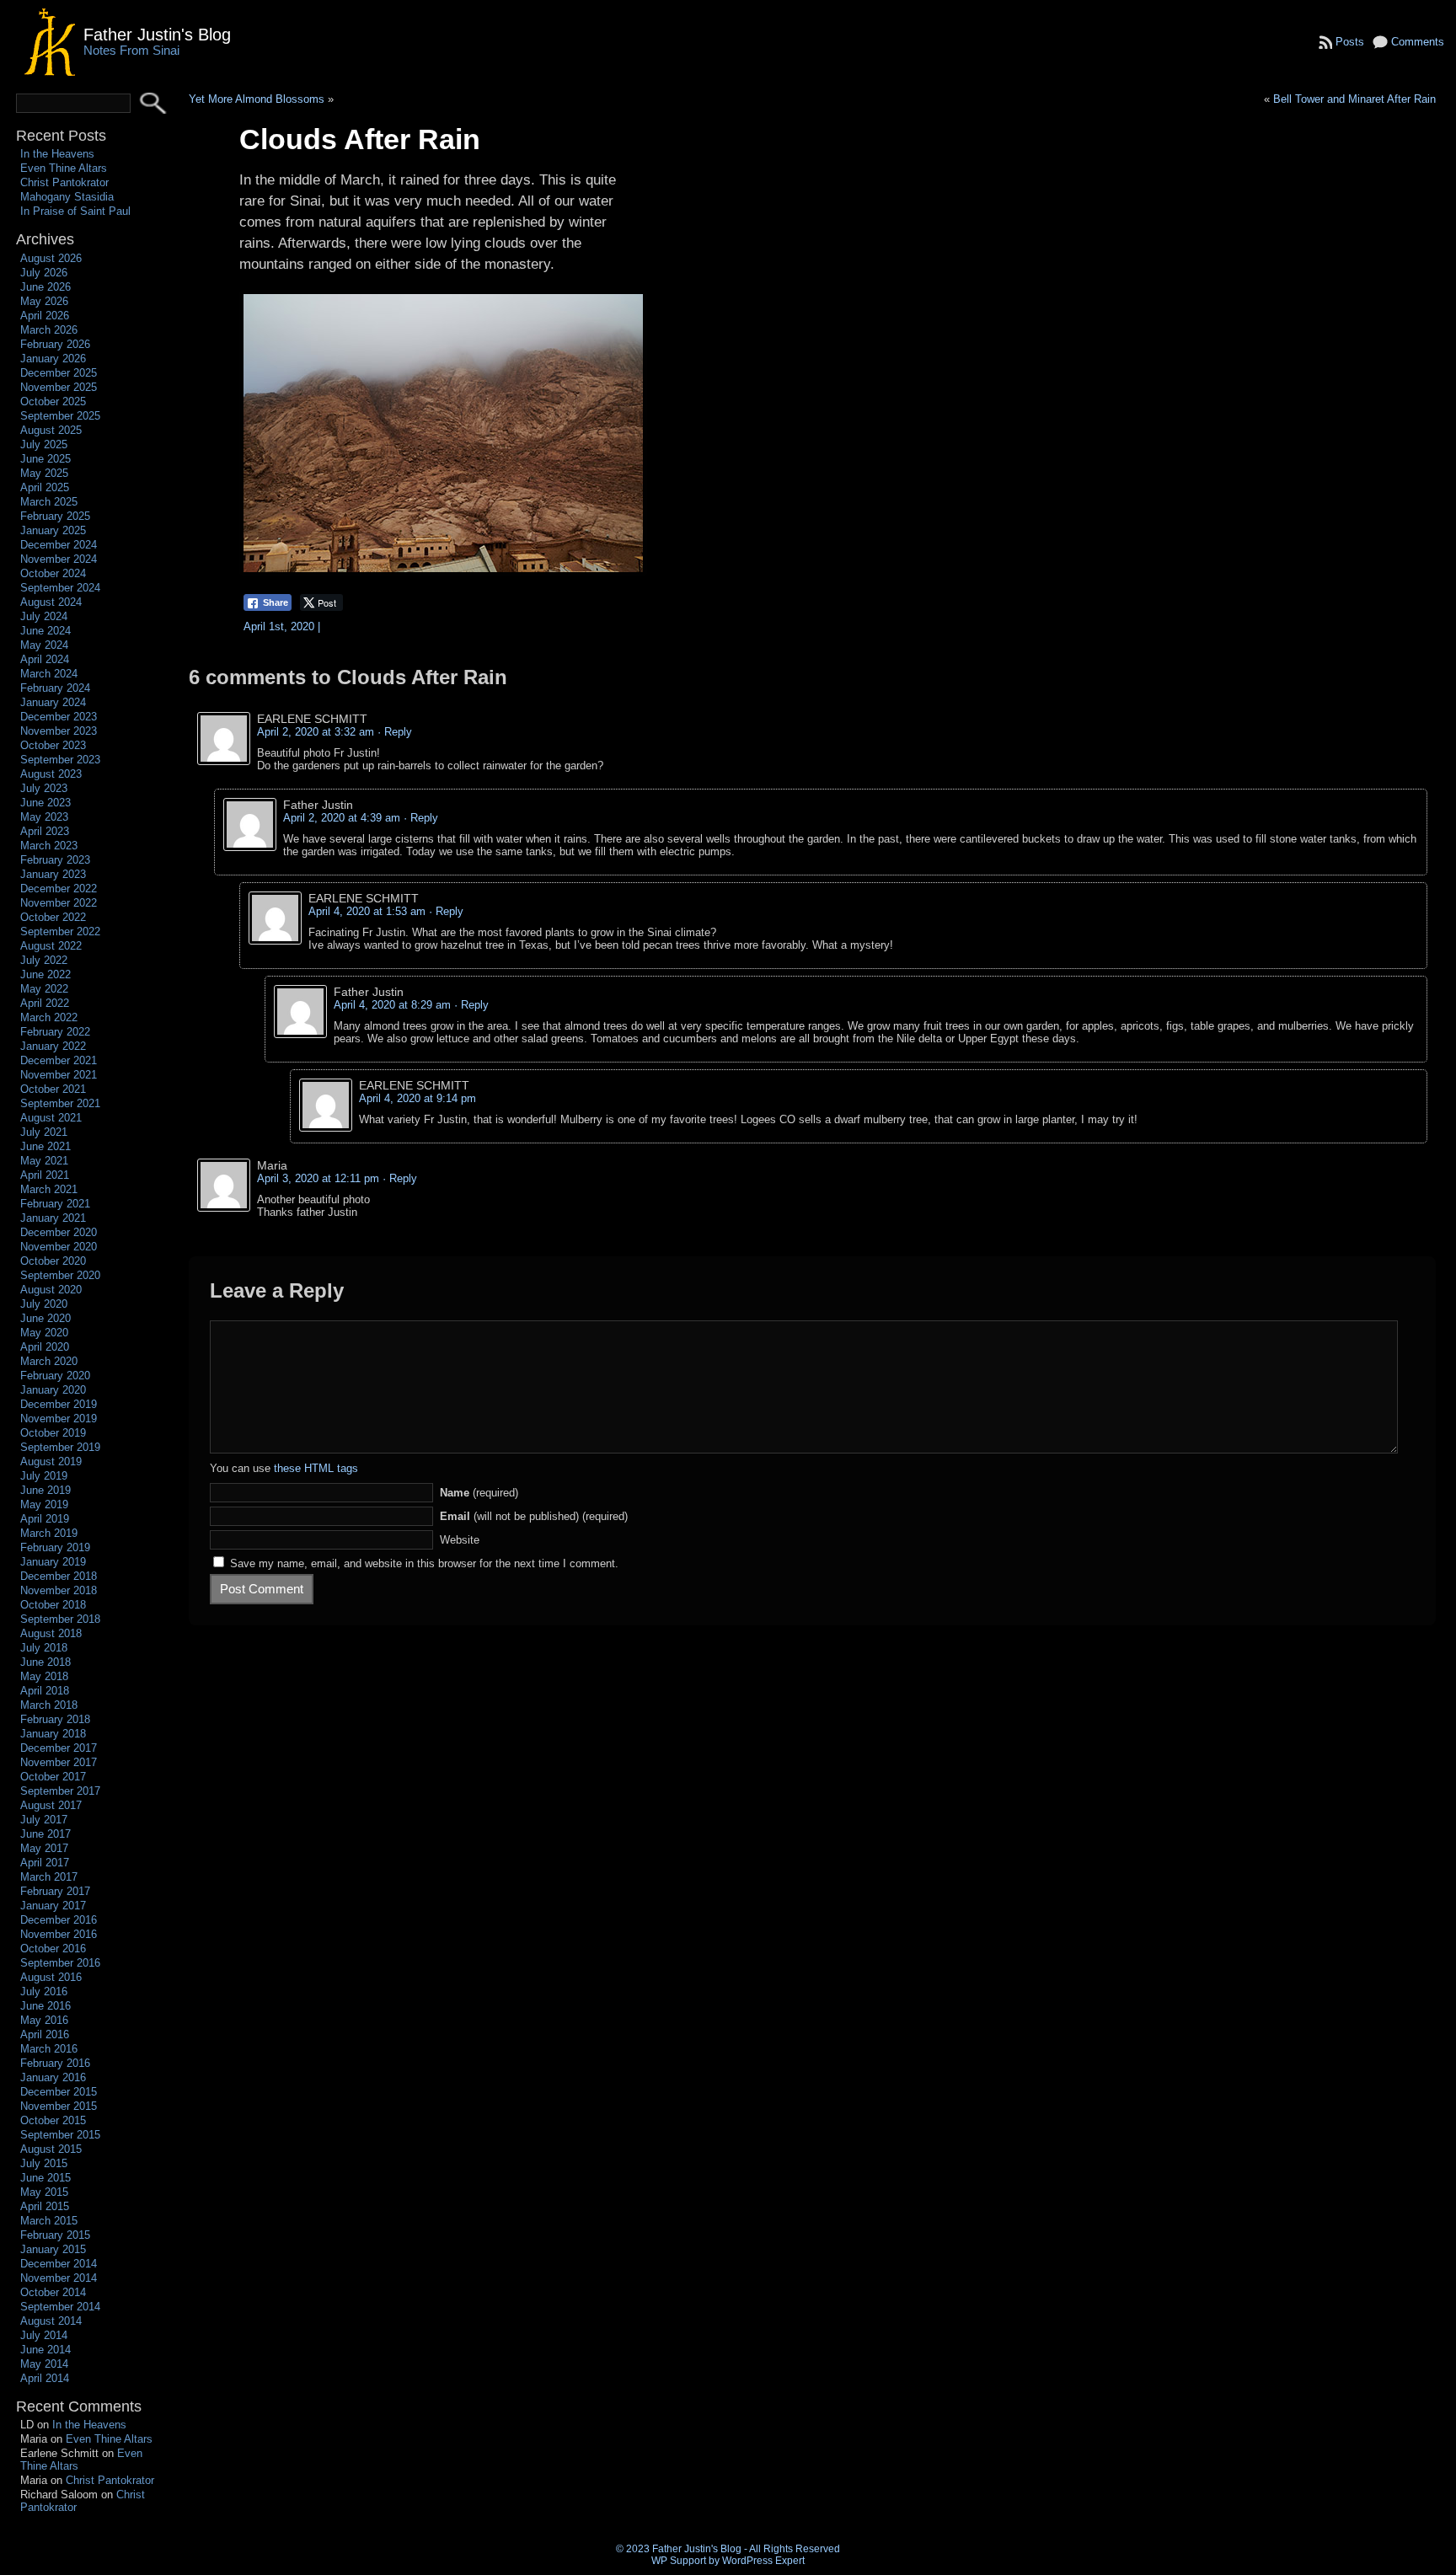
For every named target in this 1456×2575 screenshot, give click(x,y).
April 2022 (45, 1003)
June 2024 (45, 631)
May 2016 (44, 2020)
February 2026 (55, 344)
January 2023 (53, 874)
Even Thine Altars (64, 168)
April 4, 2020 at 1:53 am (367, 911)
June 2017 (45, 1834)
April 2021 (45, 1175)
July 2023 (44, 788)
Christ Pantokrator (64, 182)
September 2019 (60, 1447)
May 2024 (44, 645)
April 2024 (45, 659)
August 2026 (51, 258)
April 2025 (45, 487)
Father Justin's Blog (157, 34)
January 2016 (53, 2077)
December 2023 (59, 717)
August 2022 (51, 946)
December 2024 (59, 545)
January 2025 (53, 530)
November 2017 (59, 1762)
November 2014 (59, 2278)
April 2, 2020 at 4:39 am (342, 818)
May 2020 (44, 1333)
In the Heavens (57, 154)
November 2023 (59, 731)
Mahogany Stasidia (67, 197)
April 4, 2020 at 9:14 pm (418, 1098)
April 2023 (45, 831)
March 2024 (49, 674)
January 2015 (53, 2249)
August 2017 (51, 1805)
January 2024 (53, 702)
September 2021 (60, 1103)
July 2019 (44, 1476)
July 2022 (44, 960)
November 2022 (59, 903)
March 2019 (49, 1533)
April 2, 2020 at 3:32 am (316, 732)
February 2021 (55, 1204)
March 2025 (49, 502)
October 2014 (53, 2292)
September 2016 (60, 1963)
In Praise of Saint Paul (75, 211)
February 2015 (55, 2235)
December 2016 (59, 1920)
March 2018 (49, 1705)
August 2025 (51, 430)
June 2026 (45, 287)
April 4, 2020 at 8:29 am (392, 1005)
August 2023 (51, 774)
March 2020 (49, 1361)
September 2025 (60, 416)
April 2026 (45, 316)
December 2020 (59, 1232)
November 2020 (59, 1247)
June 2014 (45, 2350)
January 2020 (53, 1390)
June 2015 (45, 2178)
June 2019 (45, 1490)
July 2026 (44, 273)
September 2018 (60, 1619)
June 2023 (45, 803)
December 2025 (59, 373)
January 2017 (53, 1906)
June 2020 (45, 1318)
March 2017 (49, 1877)
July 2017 (44, 1820)
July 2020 (44, 1304)
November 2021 (59, 1075)
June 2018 (45, 1662)
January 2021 (53, 1218)
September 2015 (60, 2135)
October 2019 (53, 1433)
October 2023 (53, 745)
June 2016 (45, 2006)
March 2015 (49, 2221)
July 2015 (44, 2163)
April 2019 (45, 1519)
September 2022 (60, 931)
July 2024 (44, 616)
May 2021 (44, 1161)
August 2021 (51, 1118)
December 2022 (59, 889)
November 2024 (59, 559)
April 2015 (45, 2206)
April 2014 (45, 2378)
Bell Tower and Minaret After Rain (1354, 99)
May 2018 (44, 1676)
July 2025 (44, 444)
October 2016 (53, 1949)
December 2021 (59, 1060)
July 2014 (44, 2335)
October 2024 (53, 573)
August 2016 (51, 1977)
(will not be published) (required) (534, 1516)
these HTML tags (316, 1468)
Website (460, 1540)
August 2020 (51, 1290)
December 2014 (59, 2264)
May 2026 (44, 301)
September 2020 (60, 1275)
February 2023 (55, 860)
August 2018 (51, 1633)
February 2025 (55, 516)
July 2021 (44, 1132)
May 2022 (44, 989)
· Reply (395, 732)
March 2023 (49, 846)
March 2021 (49, 1189)
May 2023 (44, 817)
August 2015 (51, 2149)
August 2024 (51, 602)
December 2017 (59, 1748)
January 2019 (53, 1562)
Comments (1418, 42)
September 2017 (60, 1791)
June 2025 (45, 459)
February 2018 (55, 1719)
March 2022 (49, 1017)
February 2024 (55, 688)
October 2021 (53, 1089)
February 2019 (55, 1547)
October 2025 (53, 402)
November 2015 (59, 2106)
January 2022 (53, 1046)
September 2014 (60, 2307)
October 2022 (53, 917)
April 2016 (45, 2034)
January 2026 (53, 359)
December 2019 (59, 1404)
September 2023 (60, 760)
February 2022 (55, 1032)
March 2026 (49, 330)
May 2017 (44, 1848)
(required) (479, 1493)
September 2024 (60, 588)
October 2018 (53, 1605)
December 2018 (59, 1576)
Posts (1350, 42)
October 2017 (53, 1777)
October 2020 (53, 1261)
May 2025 (44, 473)
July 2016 (44, 1991)
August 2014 (51, 2321)
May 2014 (44, 2364)
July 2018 (44, 1648)
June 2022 (45, 974)
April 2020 (45, 1347)
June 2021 (45, 1146)
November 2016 (59, 1934)
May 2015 (44, 2192)
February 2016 (55, 2063)
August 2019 (51, 1461)
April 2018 (45, 1691)
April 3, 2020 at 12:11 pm (318, 1178)
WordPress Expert (763, 2561)
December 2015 (59, 2092)
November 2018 (59, 1590)
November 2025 (59, 387)
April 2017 (45, 1863)
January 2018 (53, 1734)
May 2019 (44, 1504)
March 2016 (49, 2049)
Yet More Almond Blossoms (257, 99)
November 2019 (59, 1419)
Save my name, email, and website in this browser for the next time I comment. (424, 1563)
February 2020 (55, 1376)
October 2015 (53, 2120)
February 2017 (55, 1891)
